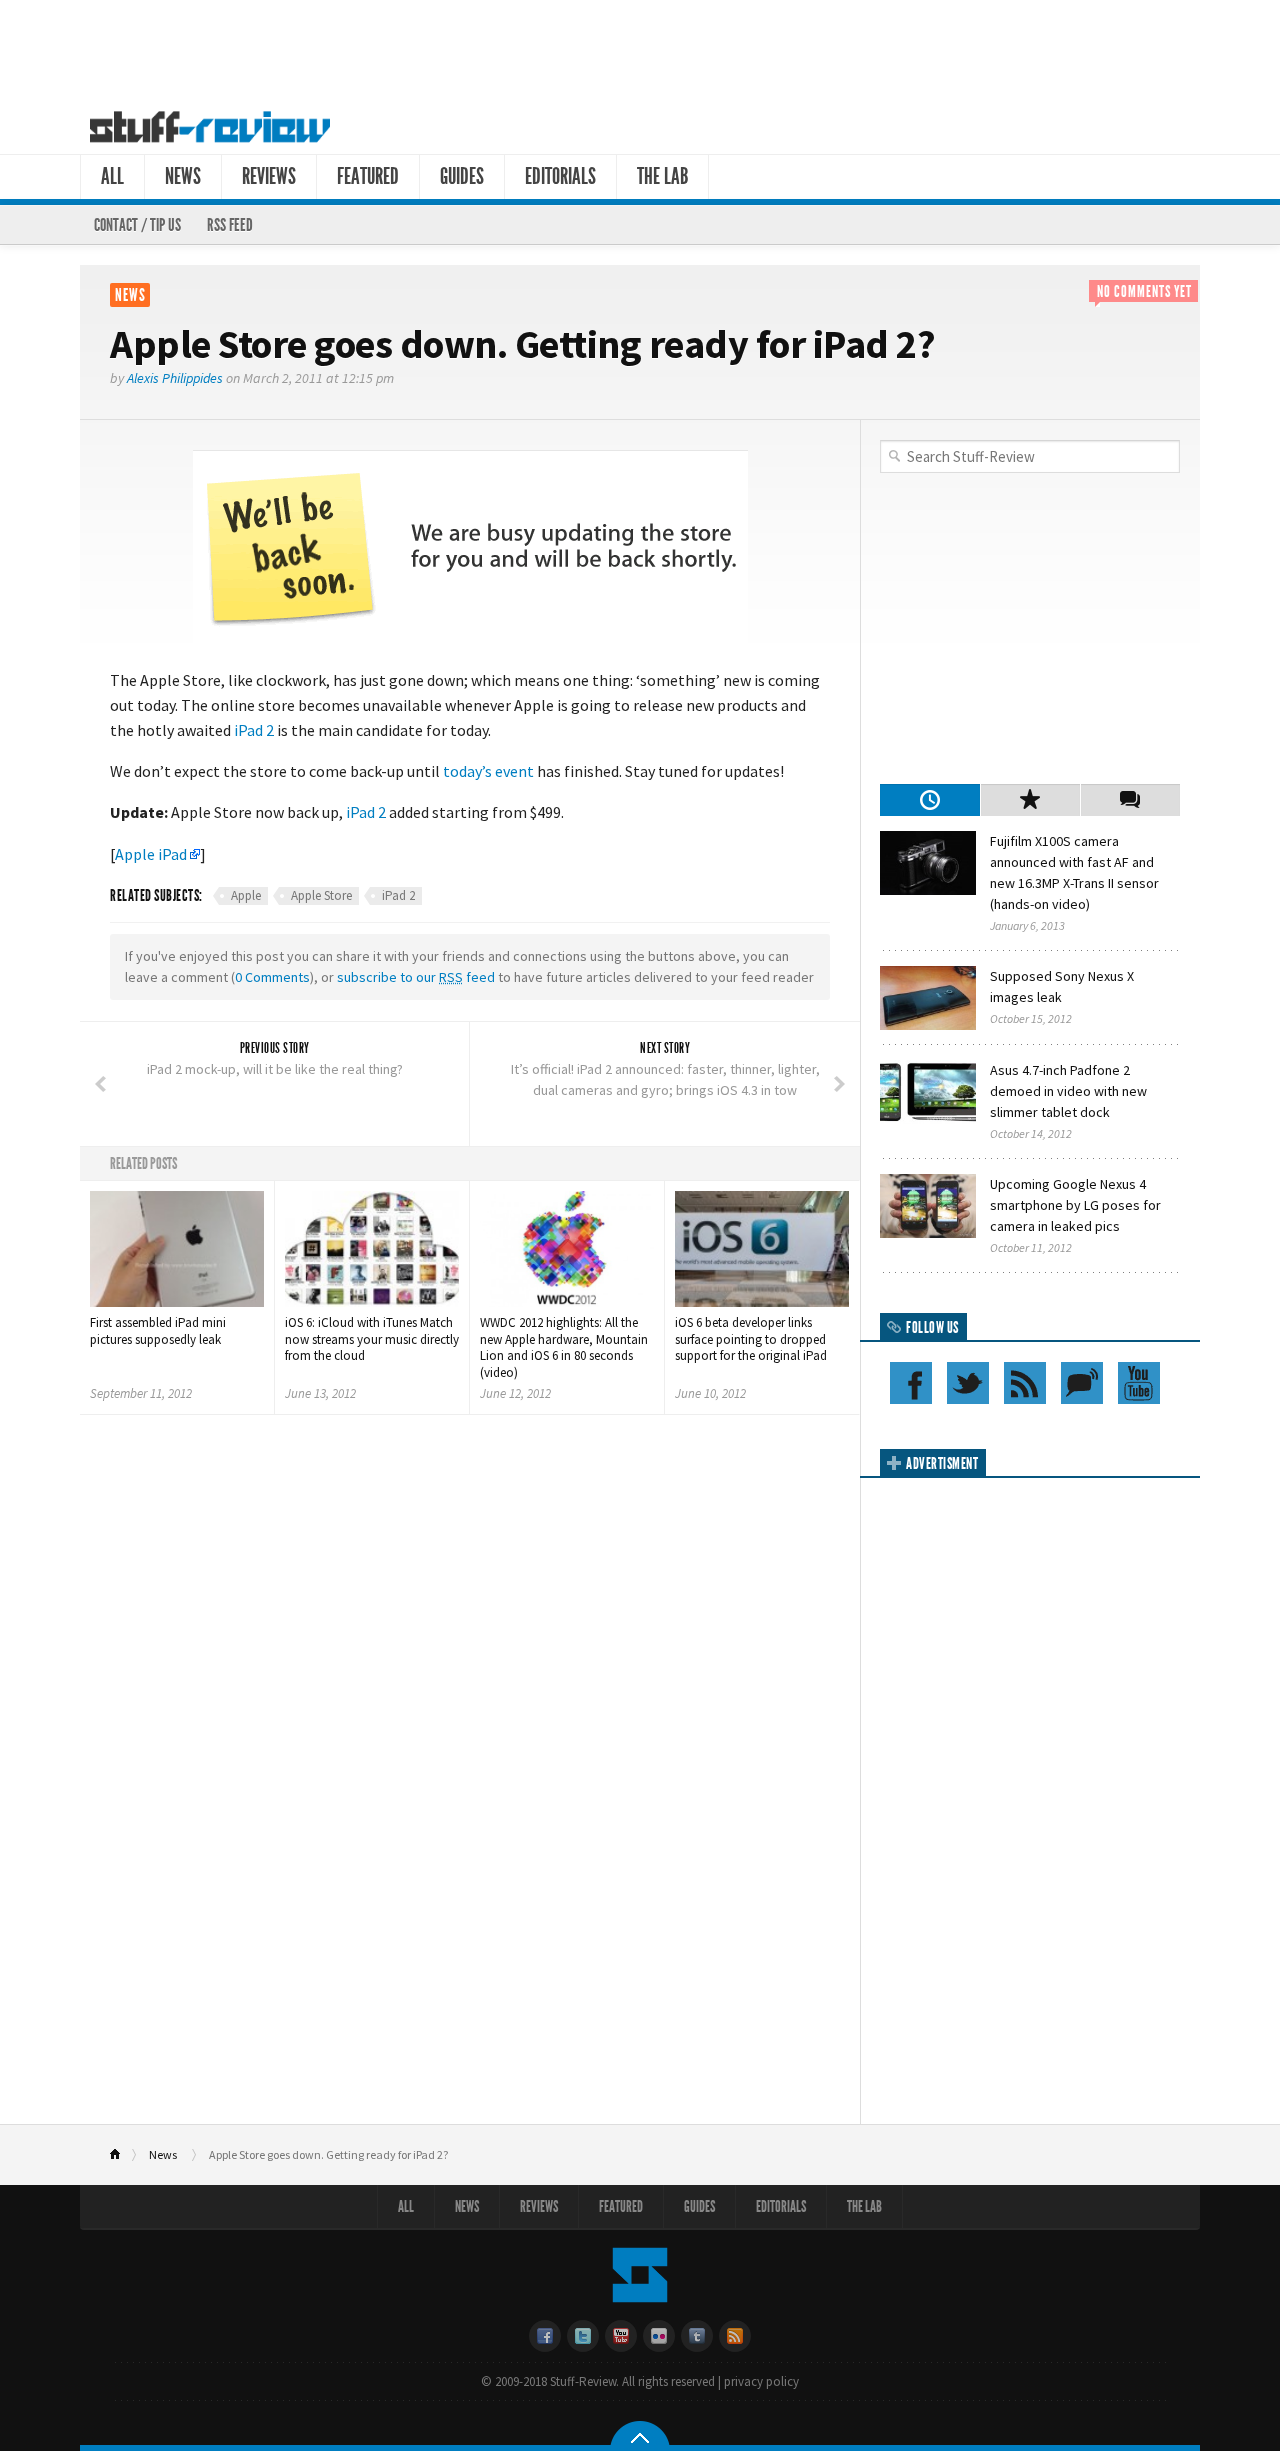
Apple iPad (151, 854)
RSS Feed (230, 225)
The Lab (662, 176)
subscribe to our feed (416, 977)
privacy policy (761, 2381)
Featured (368, 176)
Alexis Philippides (175, 378)
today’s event (488, 771)
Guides (462, 176)
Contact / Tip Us (137, 225)
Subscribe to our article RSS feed (1025, 1383)
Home (123, 2155)
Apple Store (321, 895)
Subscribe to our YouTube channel (1139, 1383)
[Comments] (1130, 800)
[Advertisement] (640, 48)
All (112, 176)
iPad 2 (254, 730)
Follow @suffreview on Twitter (968, 1383)
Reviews (269, 176)
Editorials (560, 176)
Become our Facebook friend (911, 1383)
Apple (246, 895)
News (183, 176)
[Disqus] (470, 1695)
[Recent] (930, 800)
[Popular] (1030, 800)
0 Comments (272, 977)
